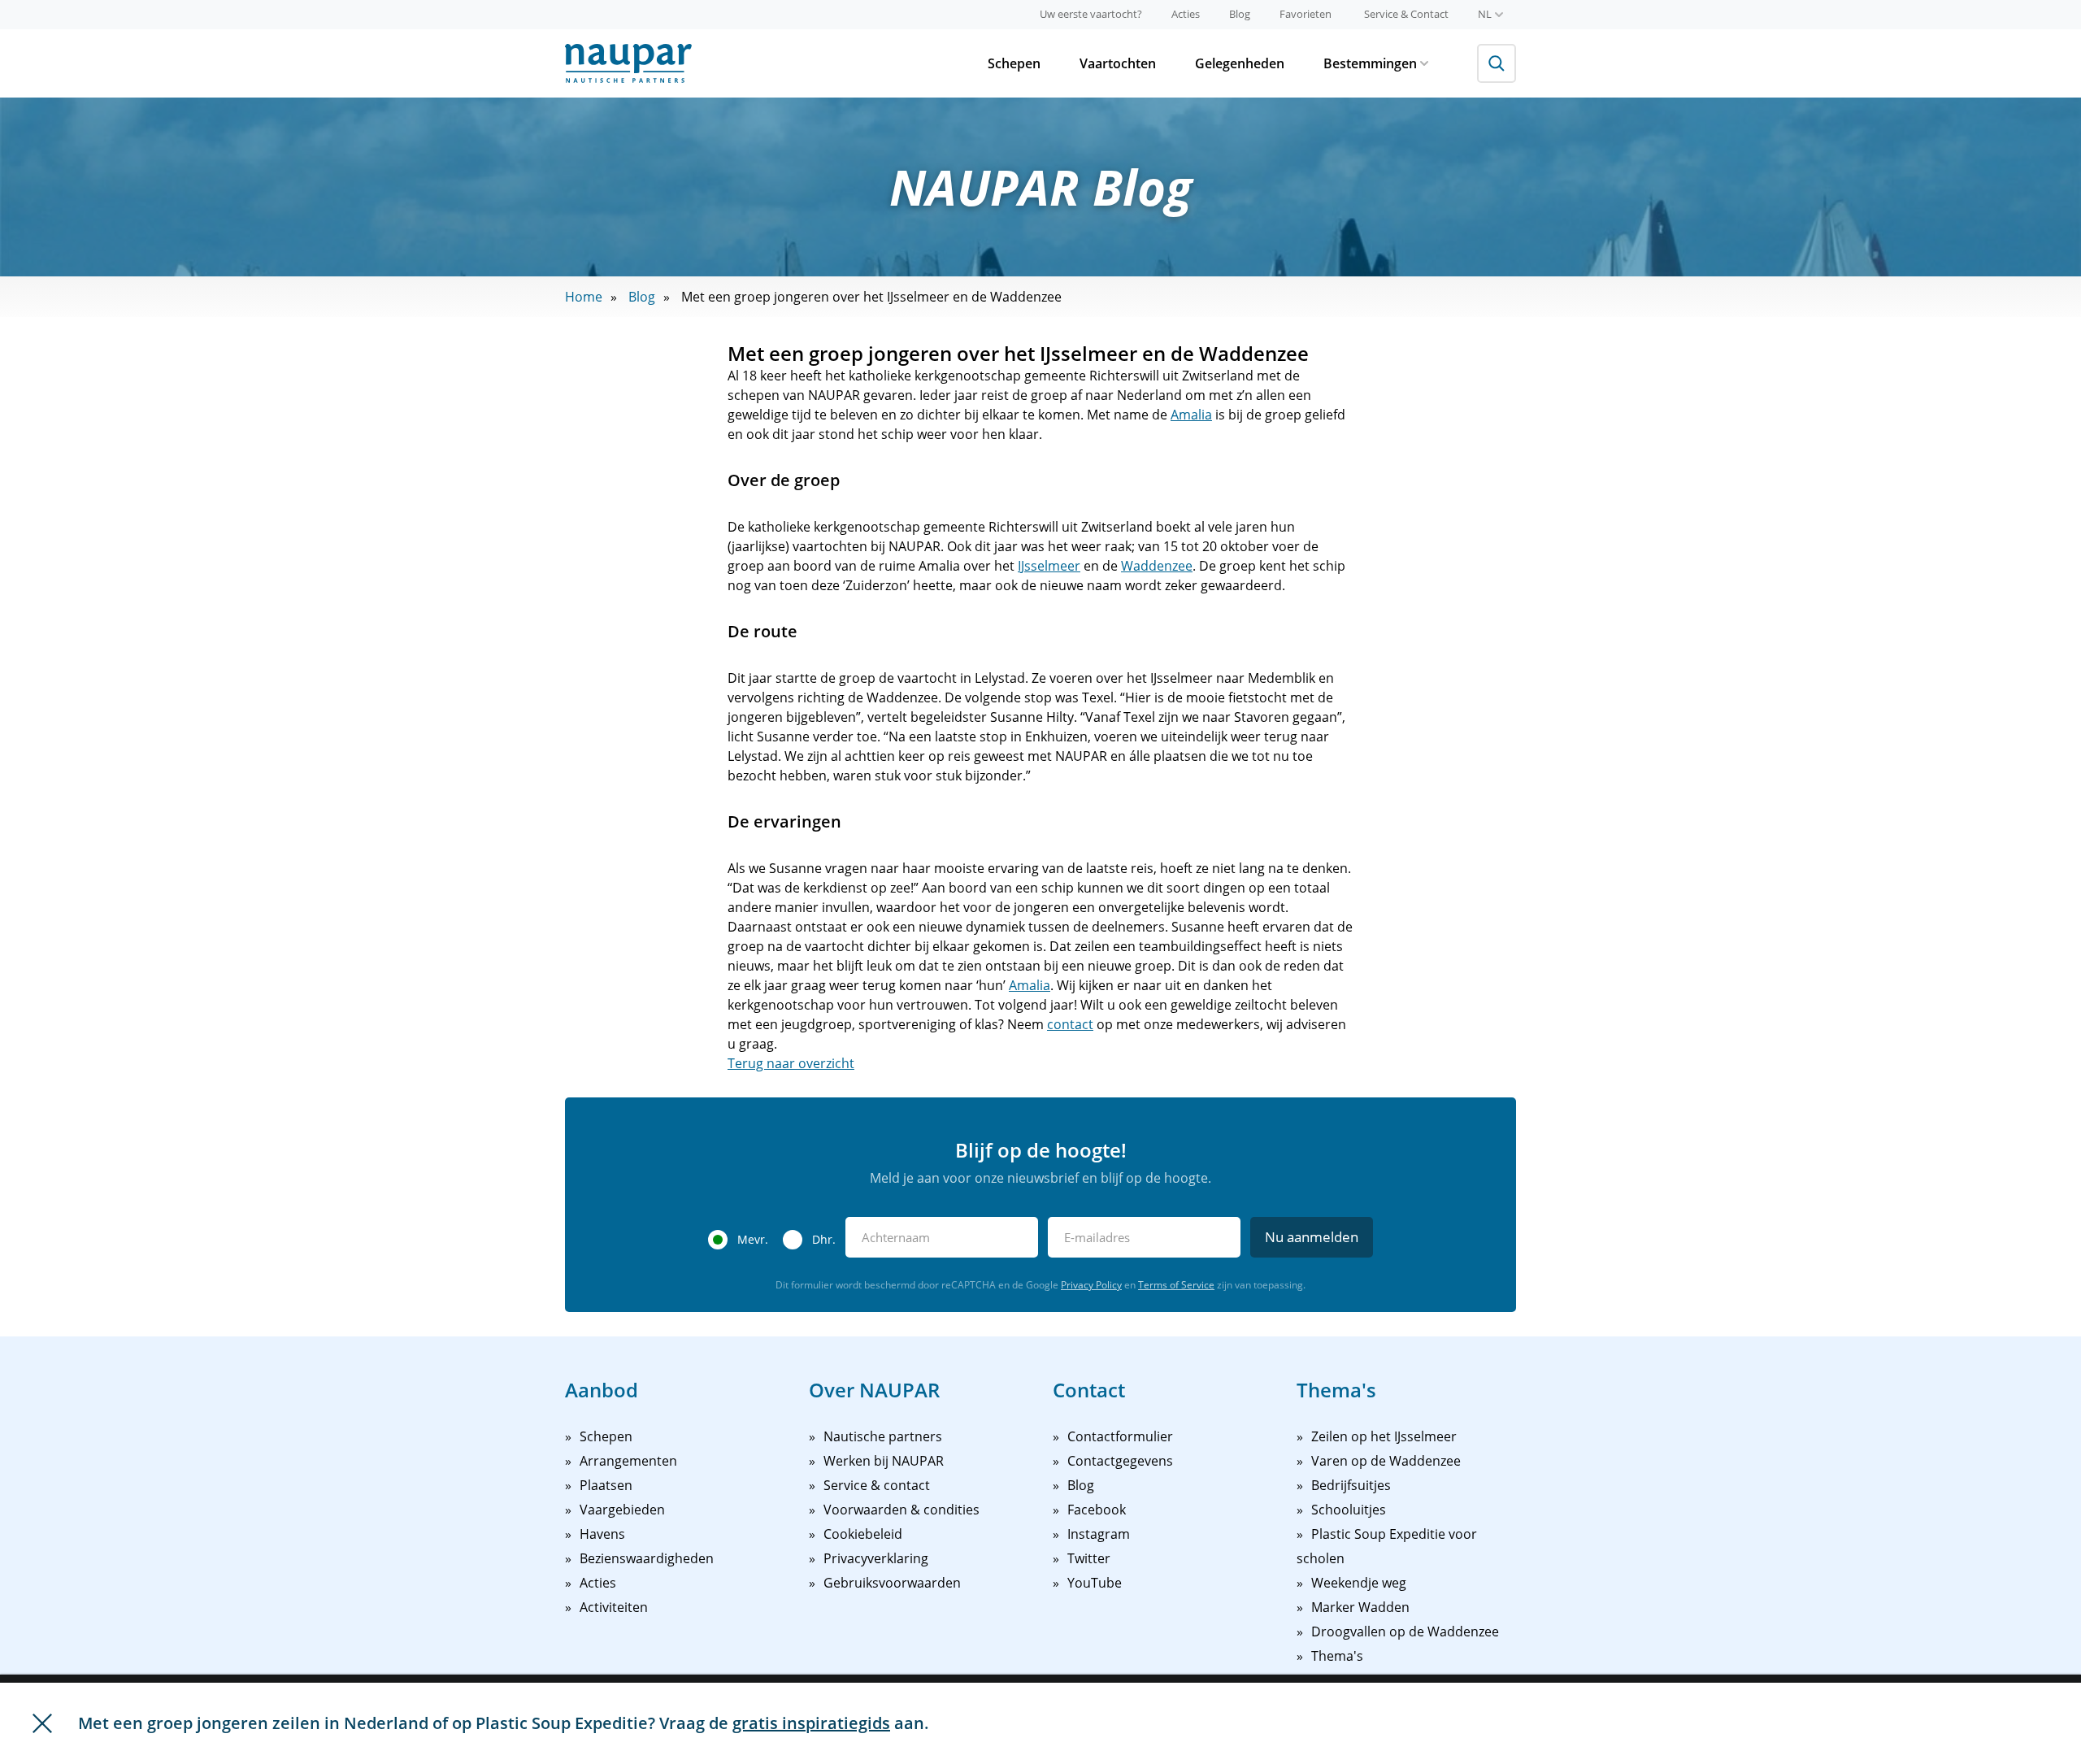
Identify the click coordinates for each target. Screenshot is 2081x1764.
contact (1070, 1024)
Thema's (1337, 1656)
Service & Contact (1406, 14)
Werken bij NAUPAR (884, 1461)
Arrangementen (628, 1461)
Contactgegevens (1120, 1461)
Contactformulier (1120, 1436)
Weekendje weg (1359, 1583)
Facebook (1097, 1510)
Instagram (1099, 1534)
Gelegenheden (1240, 63)
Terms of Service (1176, 1285)
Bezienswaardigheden (647, 1558)
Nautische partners (883, 1436)
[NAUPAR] (628, 63)
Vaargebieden (622, 1510)
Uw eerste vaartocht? (1091, 14)
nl (1485, 14)
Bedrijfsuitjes (1351, 1485)
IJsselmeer (1049, 566)
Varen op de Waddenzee (1386, 1461)
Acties (1186, 14)
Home (584, 297)
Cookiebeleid (863, 1534)
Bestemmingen (1370, 63)
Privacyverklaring (876, 1558)
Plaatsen (606, 1485)
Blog (1240, 14)
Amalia (1191, 415)
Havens (602, 1534)
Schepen (1014, 63)
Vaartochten (1118, 63)
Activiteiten (614, 1607)
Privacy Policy (1091, 1285)
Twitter (1089, 1558)
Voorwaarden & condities (901, 1510)
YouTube (1095, 1583)
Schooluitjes (1349, 1510)
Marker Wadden (1360, 1607)
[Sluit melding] (42, 1723)
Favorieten (1306, 14)
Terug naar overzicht (791, 1063)
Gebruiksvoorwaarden (892, 1583)
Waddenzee (1157, 566)
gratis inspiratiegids (811, 1723)
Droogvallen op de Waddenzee (1405, 1631)
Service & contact (877, 1485)
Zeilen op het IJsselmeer (1384, 1436)
